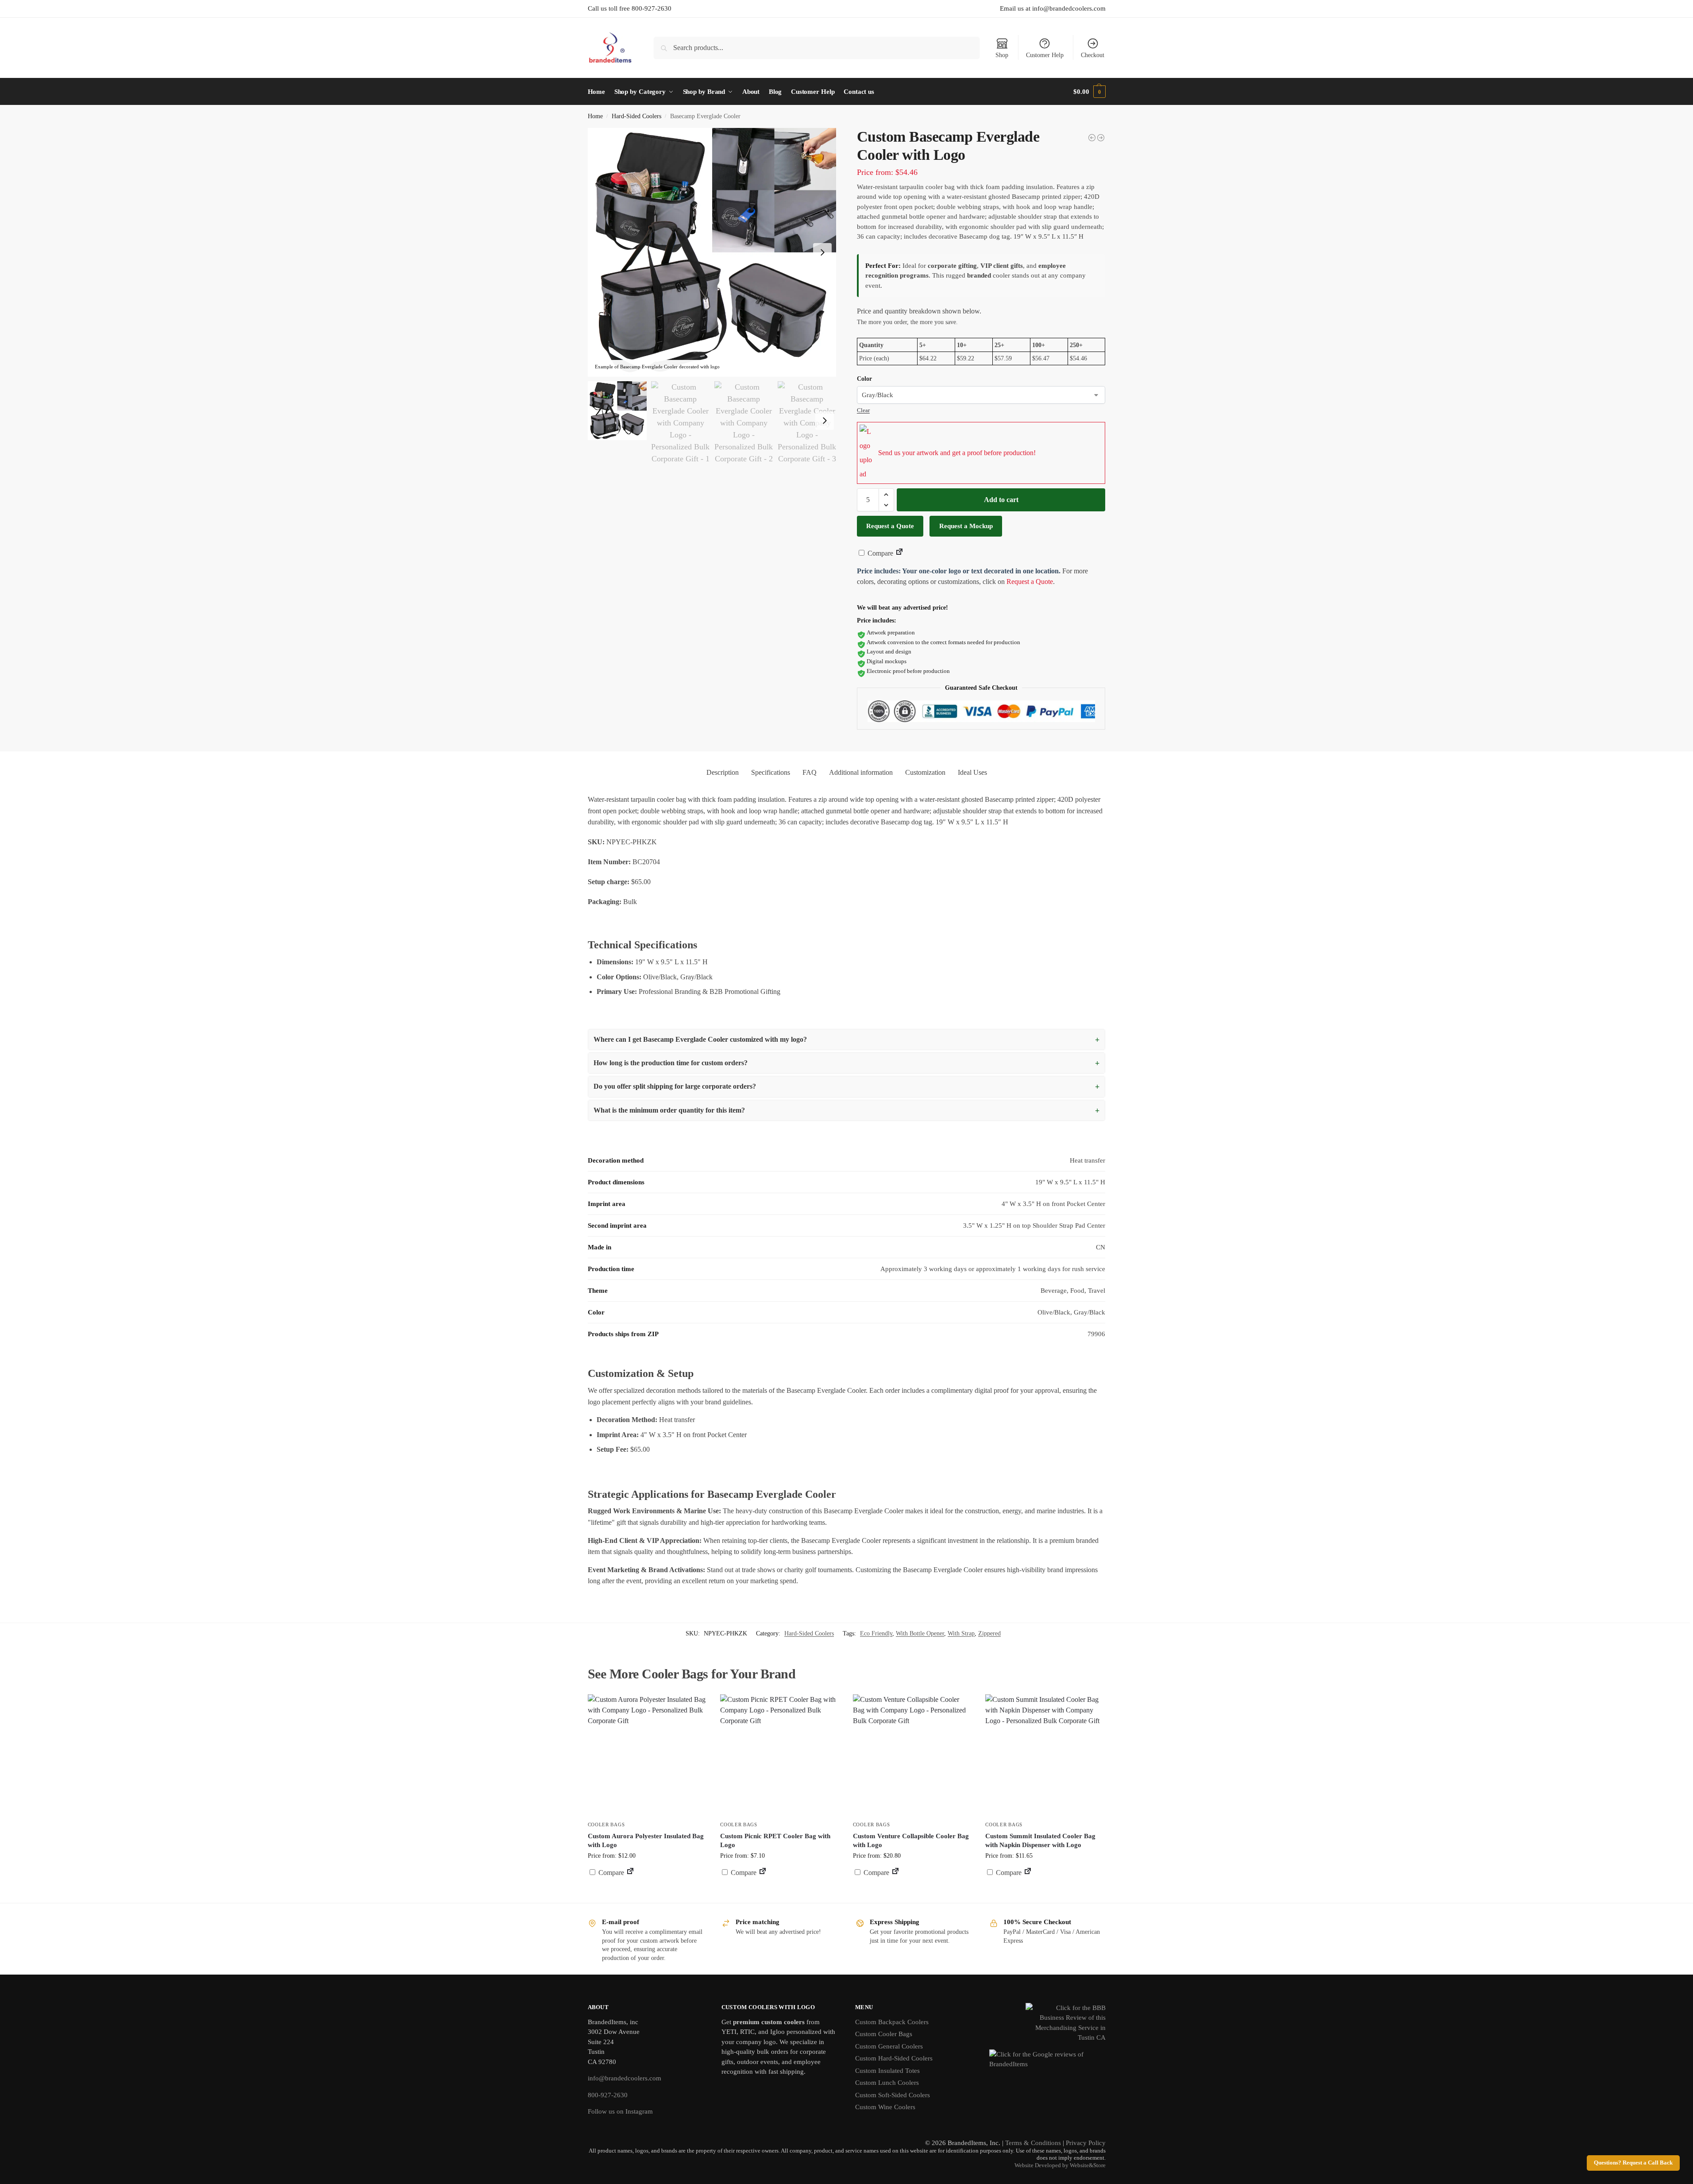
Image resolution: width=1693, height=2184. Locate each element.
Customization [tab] (925, 772)
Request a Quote (890, 526)
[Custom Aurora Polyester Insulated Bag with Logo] (648, 1754)
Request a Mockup (966, 526)
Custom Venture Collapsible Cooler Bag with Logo (911, 1840)
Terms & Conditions (1033, 2143)
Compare (879, 553)
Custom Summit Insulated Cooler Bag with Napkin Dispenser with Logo (1040, 1840)
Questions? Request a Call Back (1633, 2163)
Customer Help (1045, 55)
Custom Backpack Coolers (892, 2022)
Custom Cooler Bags (884, 2034)
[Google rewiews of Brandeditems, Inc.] (1047, 2064)
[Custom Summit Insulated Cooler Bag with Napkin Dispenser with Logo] (1045, 1754)
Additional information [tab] (861, 772)
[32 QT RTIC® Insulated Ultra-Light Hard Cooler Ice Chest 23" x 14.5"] (1101, 138)
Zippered (989, 1633)
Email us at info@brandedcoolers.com (1053, 8)
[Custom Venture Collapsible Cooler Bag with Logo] (913, 1754)
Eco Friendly (876, 1633)
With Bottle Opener (920, 1633)
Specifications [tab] (771, 772)
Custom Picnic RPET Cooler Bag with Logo (775, 1840)
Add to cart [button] (647, 1889)
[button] (1089, 92)
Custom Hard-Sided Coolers (894, 2058)
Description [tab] (723, 772)
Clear (863, 410)
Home (595, 116)
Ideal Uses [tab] (972, 772)
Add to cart (1001, 500)
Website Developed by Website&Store (1060, 2165)
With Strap (961, 1633)
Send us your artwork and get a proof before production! (957, 453)
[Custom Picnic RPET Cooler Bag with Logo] (780, 1754)
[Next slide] (822, 252)
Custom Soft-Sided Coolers (893, 2095)
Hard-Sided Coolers (636, 116)
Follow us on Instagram (620, 2111)
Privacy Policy (1086, 2143)
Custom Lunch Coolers (887, 2083)
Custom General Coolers (889, 2046)
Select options (780, 1894)
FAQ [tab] (810, 772)
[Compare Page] (899, 553)
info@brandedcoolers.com (625, 2078)
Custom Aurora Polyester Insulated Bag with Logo (646, 1840)
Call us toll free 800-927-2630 (630, 8)
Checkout (1093, 55)
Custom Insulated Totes (887, 2071)
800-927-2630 (608, 2095)
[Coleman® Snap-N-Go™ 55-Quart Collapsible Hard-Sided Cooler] (1092, 138)
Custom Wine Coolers (885, 2107)
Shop (1002, 55)
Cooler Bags (606, 1825)
